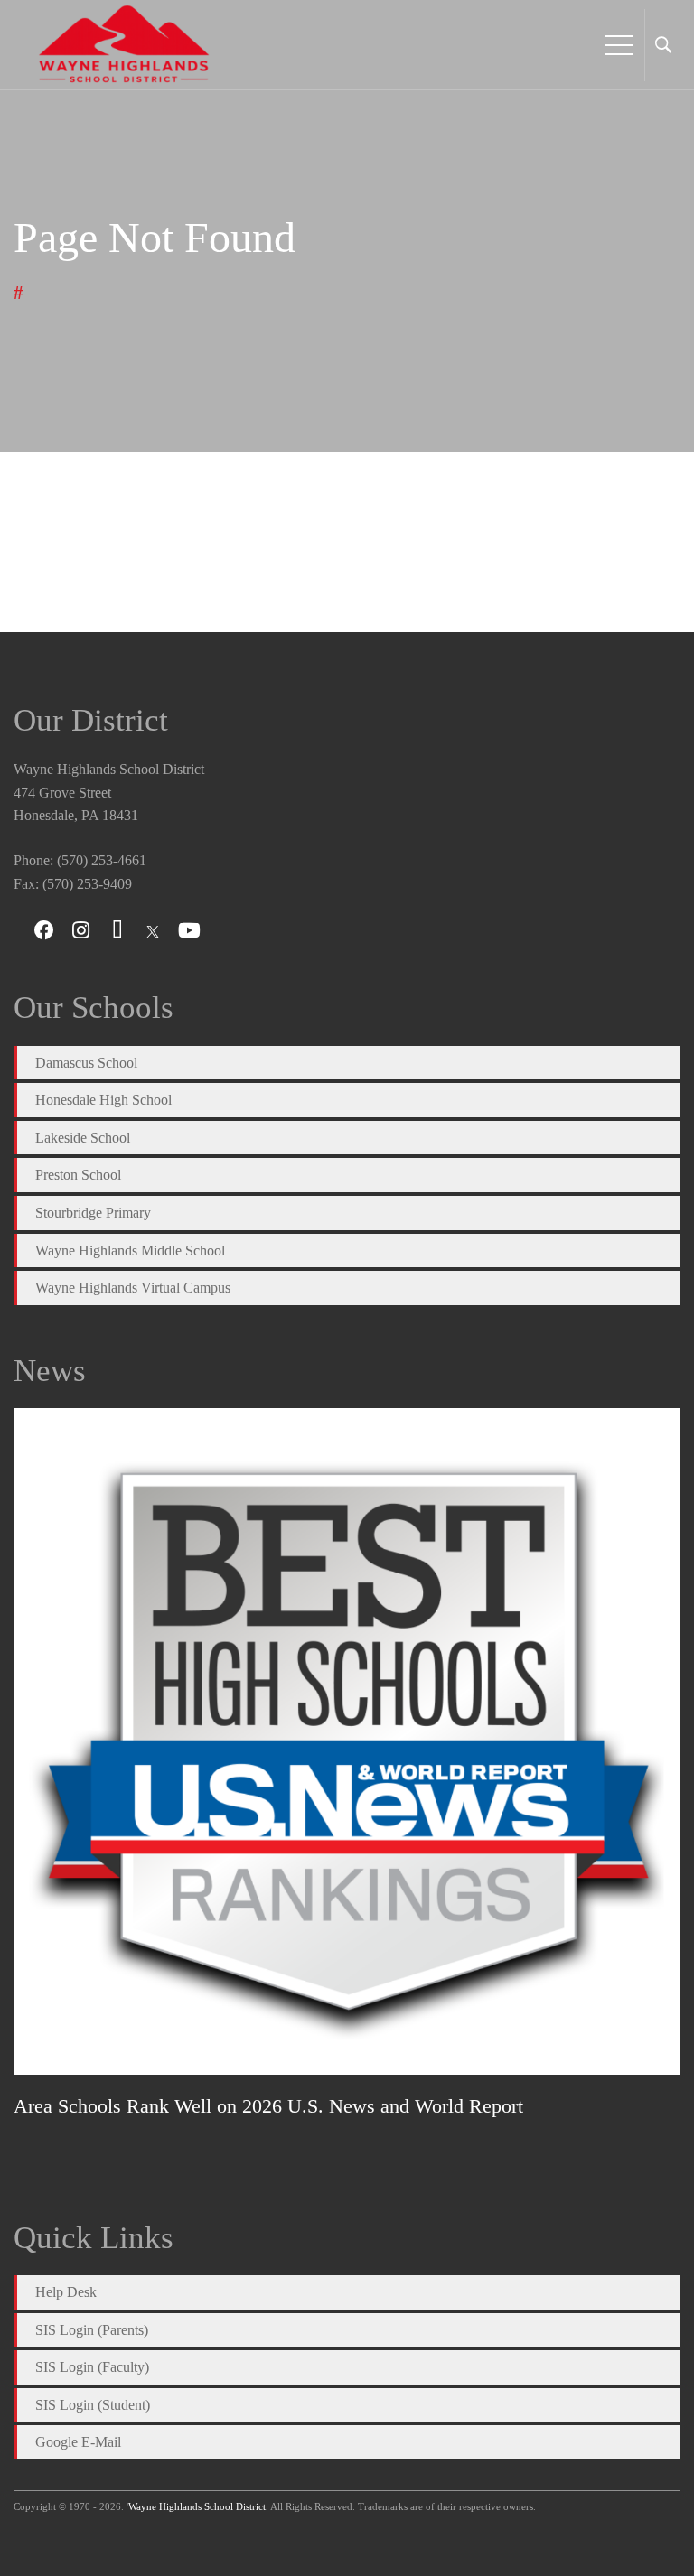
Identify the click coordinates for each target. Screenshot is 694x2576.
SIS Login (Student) (93, 2405)
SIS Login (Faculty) (92, 2367)
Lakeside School (83, 1138)
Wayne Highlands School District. (198, 2506)
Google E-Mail (78, 2442)
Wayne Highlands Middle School (130, 1251)
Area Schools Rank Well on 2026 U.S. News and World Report (268, 2106)
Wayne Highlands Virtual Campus (133, 1288)
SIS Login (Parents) (92, 2330)
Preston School (78, 1175)
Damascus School (86, 1063)
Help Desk (66, 2292)
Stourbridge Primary (93, 1213)
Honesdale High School (103, 1100)
